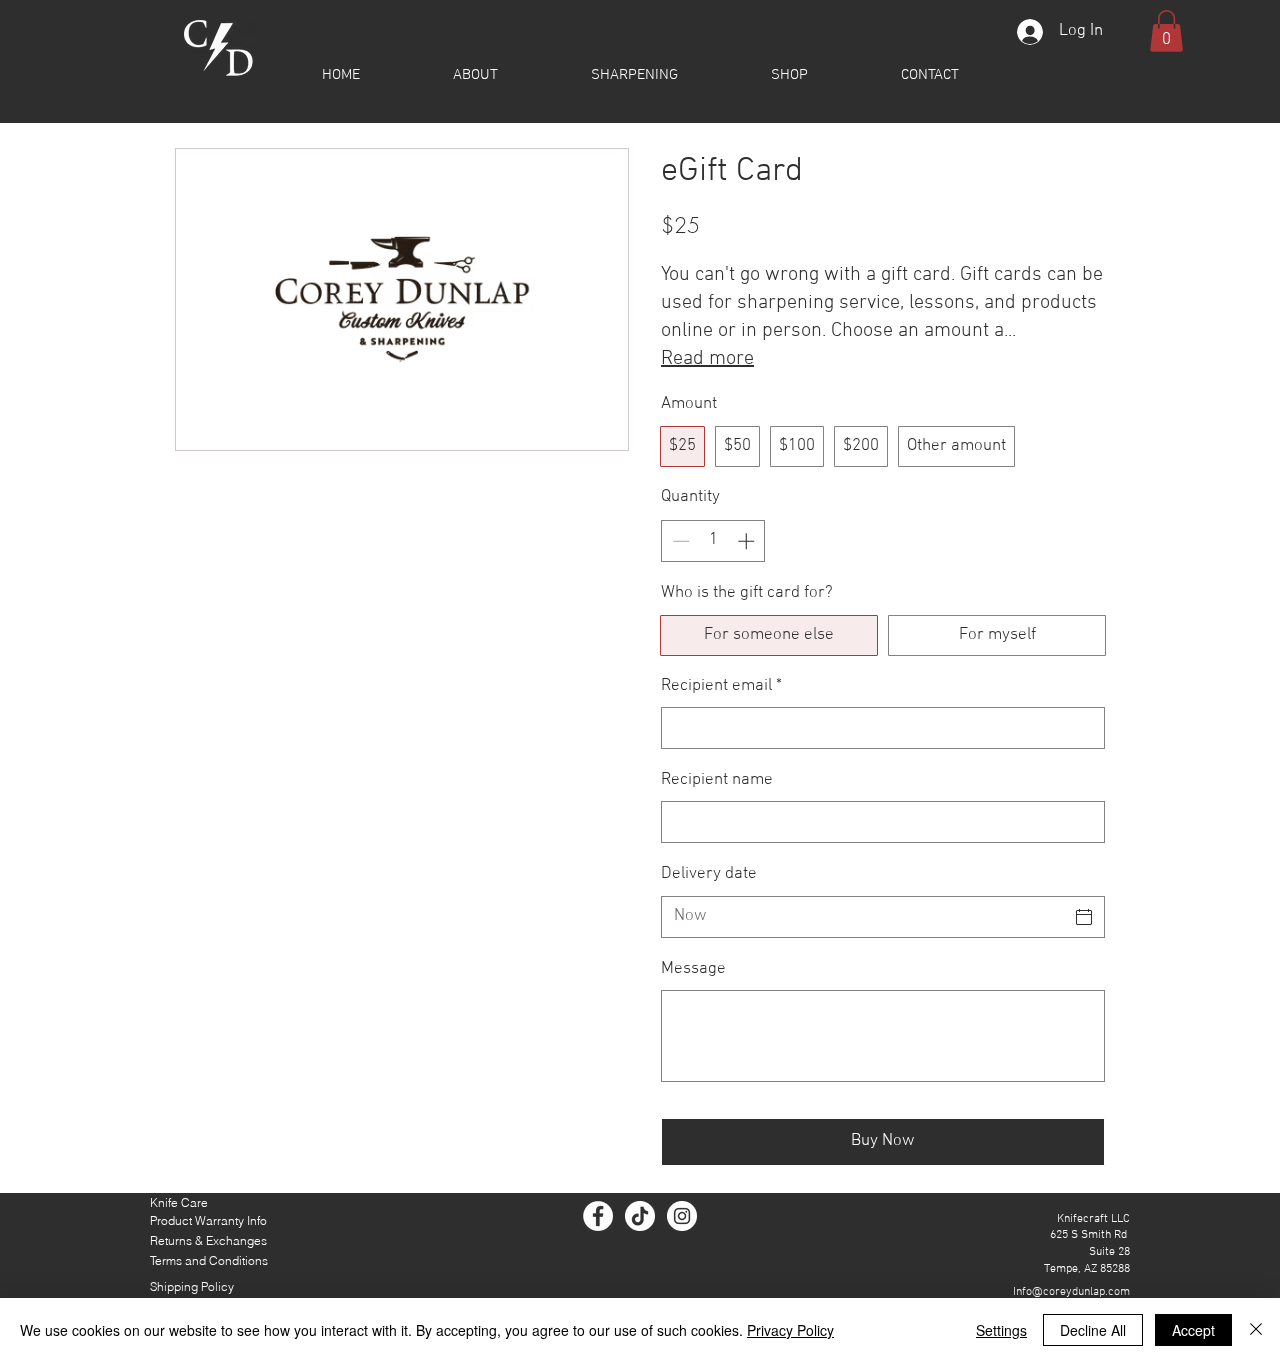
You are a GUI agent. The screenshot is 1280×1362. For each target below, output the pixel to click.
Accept (1193, 1330)
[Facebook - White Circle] (598, 1216)
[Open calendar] (1084, 917)
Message (693, 969)
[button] (789, 75)
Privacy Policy (790, 1330)
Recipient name (717, 780)
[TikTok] (640, 1216)
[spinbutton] (713, 541)
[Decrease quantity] (679, 541)
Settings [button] (1001, 1330)
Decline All (1093, 1330)
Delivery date (709, 874)
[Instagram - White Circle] (682, 1216)
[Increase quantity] (748, 541)
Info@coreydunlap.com (1071, 1292)
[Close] (1256, 1330)
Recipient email (721, 686)
